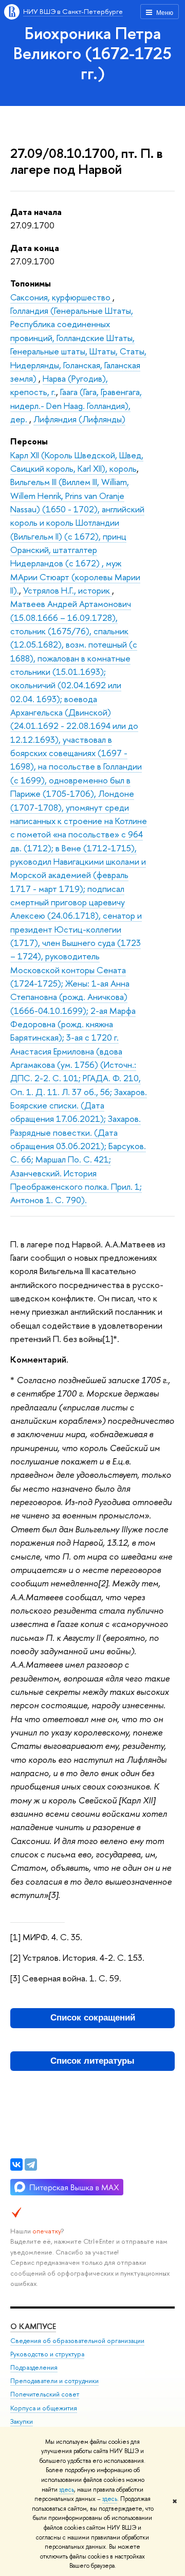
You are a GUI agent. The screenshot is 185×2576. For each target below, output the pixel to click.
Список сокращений (93, 2018)
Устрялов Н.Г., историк (68, 590)
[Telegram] (31, 2164)
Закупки (22, 2421)
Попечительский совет (45, 2394)
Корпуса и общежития (44, 2408)
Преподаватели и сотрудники (54, 2381)
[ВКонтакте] (16, 2164)
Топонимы (31, 283)
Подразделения (34, 2367)
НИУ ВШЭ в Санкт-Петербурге (73, 11)
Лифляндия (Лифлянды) (79, 419)
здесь (67, 2490)
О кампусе (33, 2326)
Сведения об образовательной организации (77, 2341)
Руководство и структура (47, 2354)
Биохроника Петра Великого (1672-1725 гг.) (92, 53)
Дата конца (35, 248)
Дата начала (36, 212)
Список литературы (92, 2061)
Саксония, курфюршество (61, 297)
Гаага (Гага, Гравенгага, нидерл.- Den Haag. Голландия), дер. (76, 405)
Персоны (29, 441)
